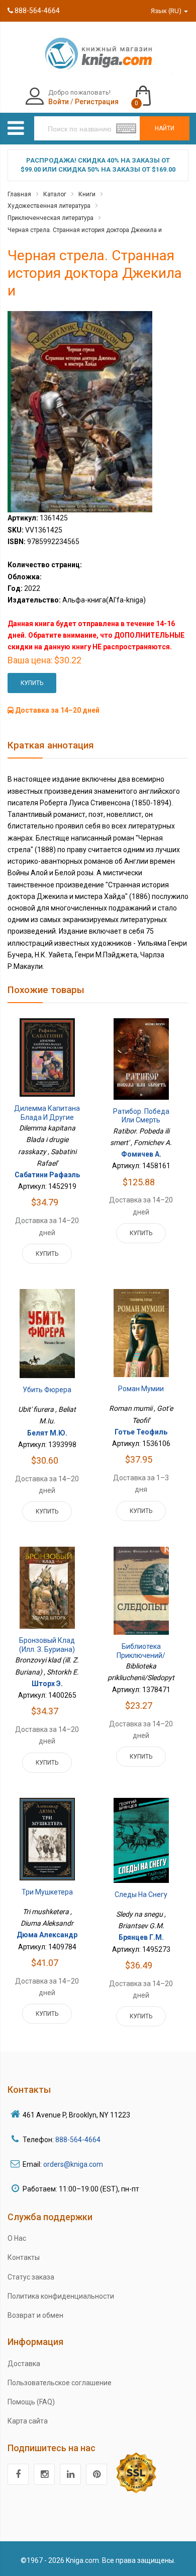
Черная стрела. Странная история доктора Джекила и (85, 230)
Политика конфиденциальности (61, 2296)
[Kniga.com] (98, 53)
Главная (19, 194)
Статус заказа (31, 2277)
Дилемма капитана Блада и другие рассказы (47, 1117)
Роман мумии (141, 1389)
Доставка (24, 2364)
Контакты (24, 2257)
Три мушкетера (47, 1892)
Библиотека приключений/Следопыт (141, 1655)
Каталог (55, 194)
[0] (153, 91)
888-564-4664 (36, 11)
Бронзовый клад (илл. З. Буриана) (47, 1645)
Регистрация (97, 102)
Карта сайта (28, 2421)
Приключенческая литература (51, 218)
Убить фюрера (47, 1390)
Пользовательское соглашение (60, 2383)
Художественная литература (49, 206)
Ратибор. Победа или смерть (141, 1116)
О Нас (17, 2238)
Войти (59, 102)
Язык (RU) (167, 11)
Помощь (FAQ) (31, 2402)
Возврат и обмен (35, 2315)
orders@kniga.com (73, 2164)
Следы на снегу (141, 1895)
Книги (87, 194)
